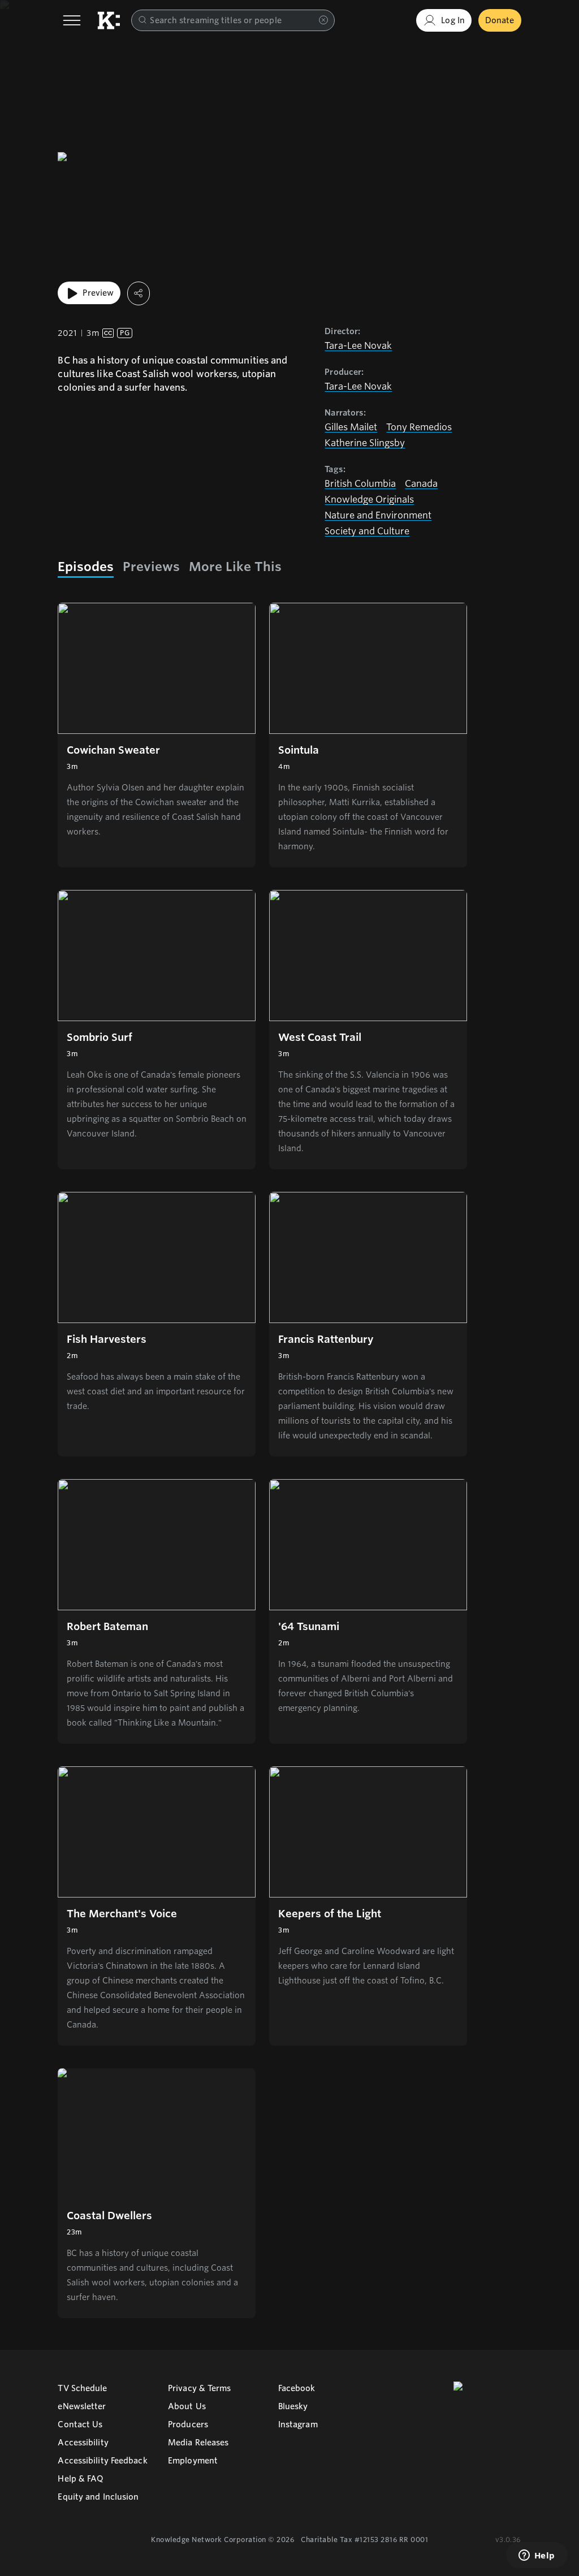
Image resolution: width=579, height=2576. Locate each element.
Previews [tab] (151, 567)
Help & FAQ (81, 2479)
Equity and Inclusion (98, 2497)
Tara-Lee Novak (358, 346)
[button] (157, 735)
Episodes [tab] (86, 567)
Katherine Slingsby (365, 443)
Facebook (297, 2388)
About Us (187, 2406)
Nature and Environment (378, 515)
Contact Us (80, 2424)
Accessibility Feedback (102, 2461)
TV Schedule (82, 2388)
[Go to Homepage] (109, 20)
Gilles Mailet (351, 427)
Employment (193, 2461)
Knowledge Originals (369, 500)
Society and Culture (367, 531)
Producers (188, 2424)
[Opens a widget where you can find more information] (537, 2556)
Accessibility (83, 2443)
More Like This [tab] (235, 567)
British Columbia (360, 484)
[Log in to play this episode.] (157, 668)
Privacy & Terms (200, 2388)
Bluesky (293, 2406)
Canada (421, 484)
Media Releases (198, 2443)
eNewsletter (82, 2406)
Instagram (298, 2424)
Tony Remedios (419, 427)
